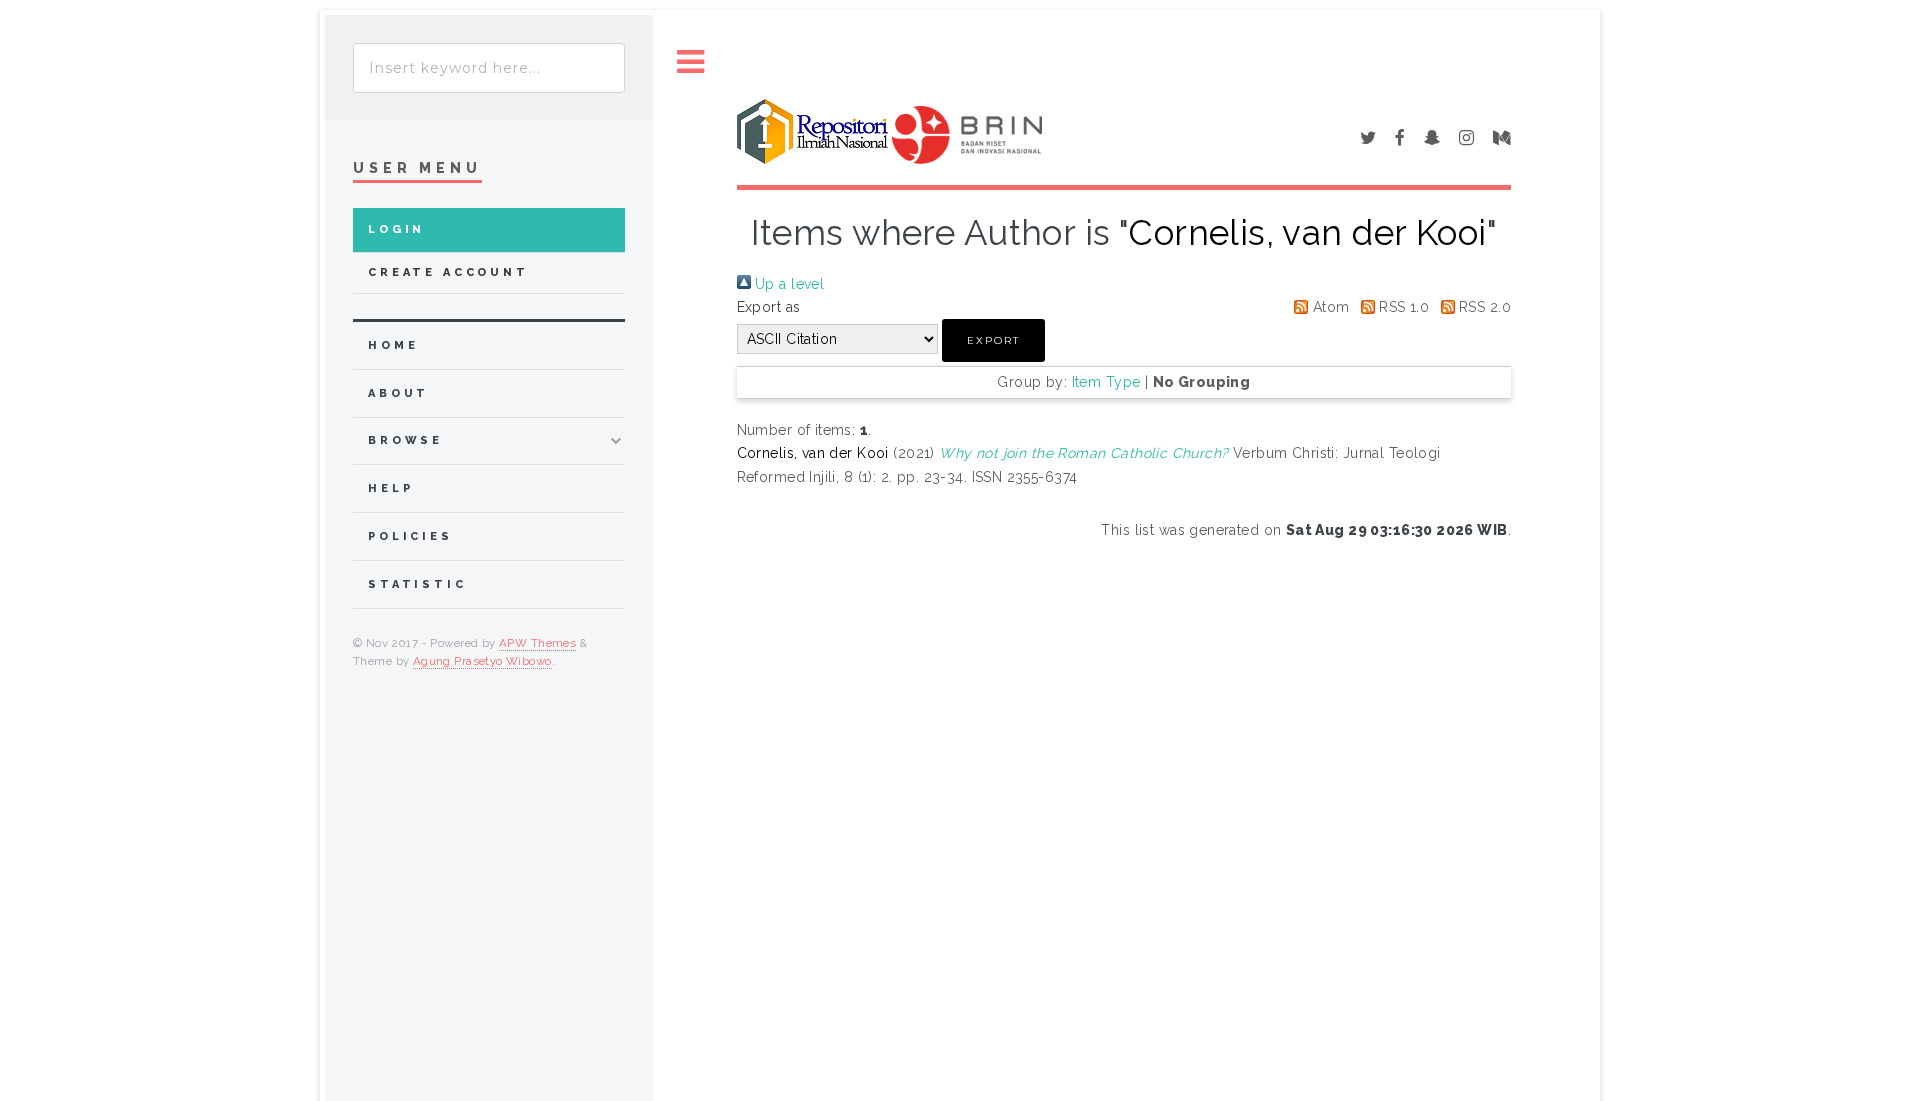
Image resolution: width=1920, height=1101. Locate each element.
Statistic (417, 584)
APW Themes (537, 643)
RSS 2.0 (1483, 307)
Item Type (1106, 382)
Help (390, 488)
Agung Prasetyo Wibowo (482, 661)
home (393, 345)
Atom (1328, 307)
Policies (410, 536)
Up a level (788, 284)
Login (396, 229)
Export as (769, 307)
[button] (993, 340)
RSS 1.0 (1402, 307)
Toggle (691, 62)
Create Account (448, 272)
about (398, 393)
